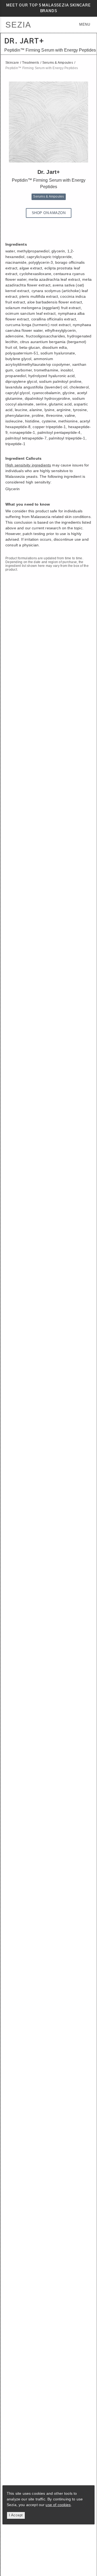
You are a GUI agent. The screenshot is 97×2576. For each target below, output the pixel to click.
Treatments (31, 63)
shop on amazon (49, 213)
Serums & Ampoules (58, 63)
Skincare (12, 63)
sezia (18, 25)
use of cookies (58, 2505)
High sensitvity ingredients (28, 465)
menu (85, 24)
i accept (16, 2515)
